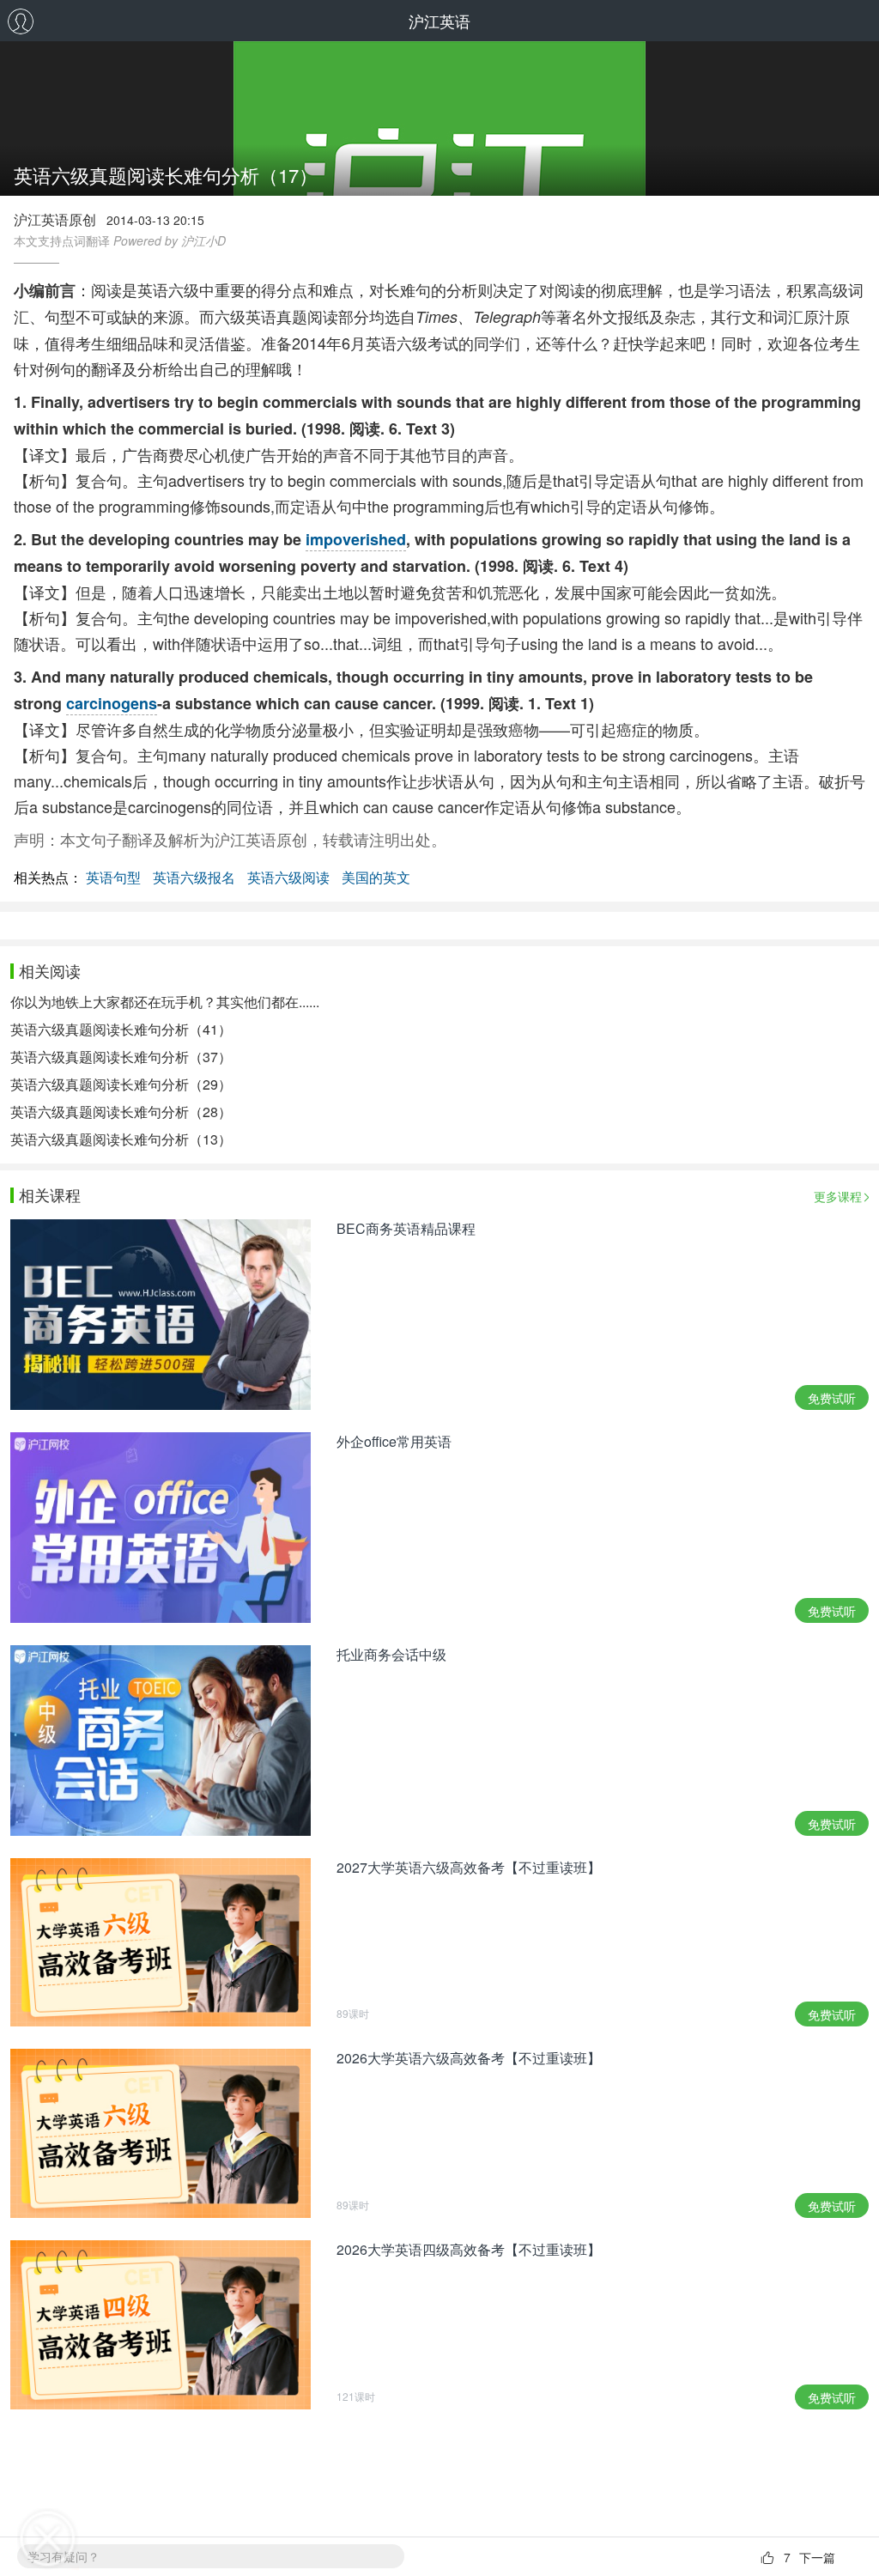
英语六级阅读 (288, 877)
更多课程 (838, 1196)
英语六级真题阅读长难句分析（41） (121, 1029)
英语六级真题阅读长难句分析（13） (121, 1139)
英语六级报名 (194, 877)
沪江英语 (439, 21)
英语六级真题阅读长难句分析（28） (121, 1112)
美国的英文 (376, 877)
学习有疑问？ (64, 2556)
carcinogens (112, 703)
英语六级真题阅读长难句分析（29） (121, 1084)
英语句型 (113, 877)
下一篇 (817, 2557)
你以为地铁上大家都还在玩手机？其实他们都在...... (165, 1002)
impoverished (356, 539)
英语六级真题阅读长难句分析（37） (121, 1057)
